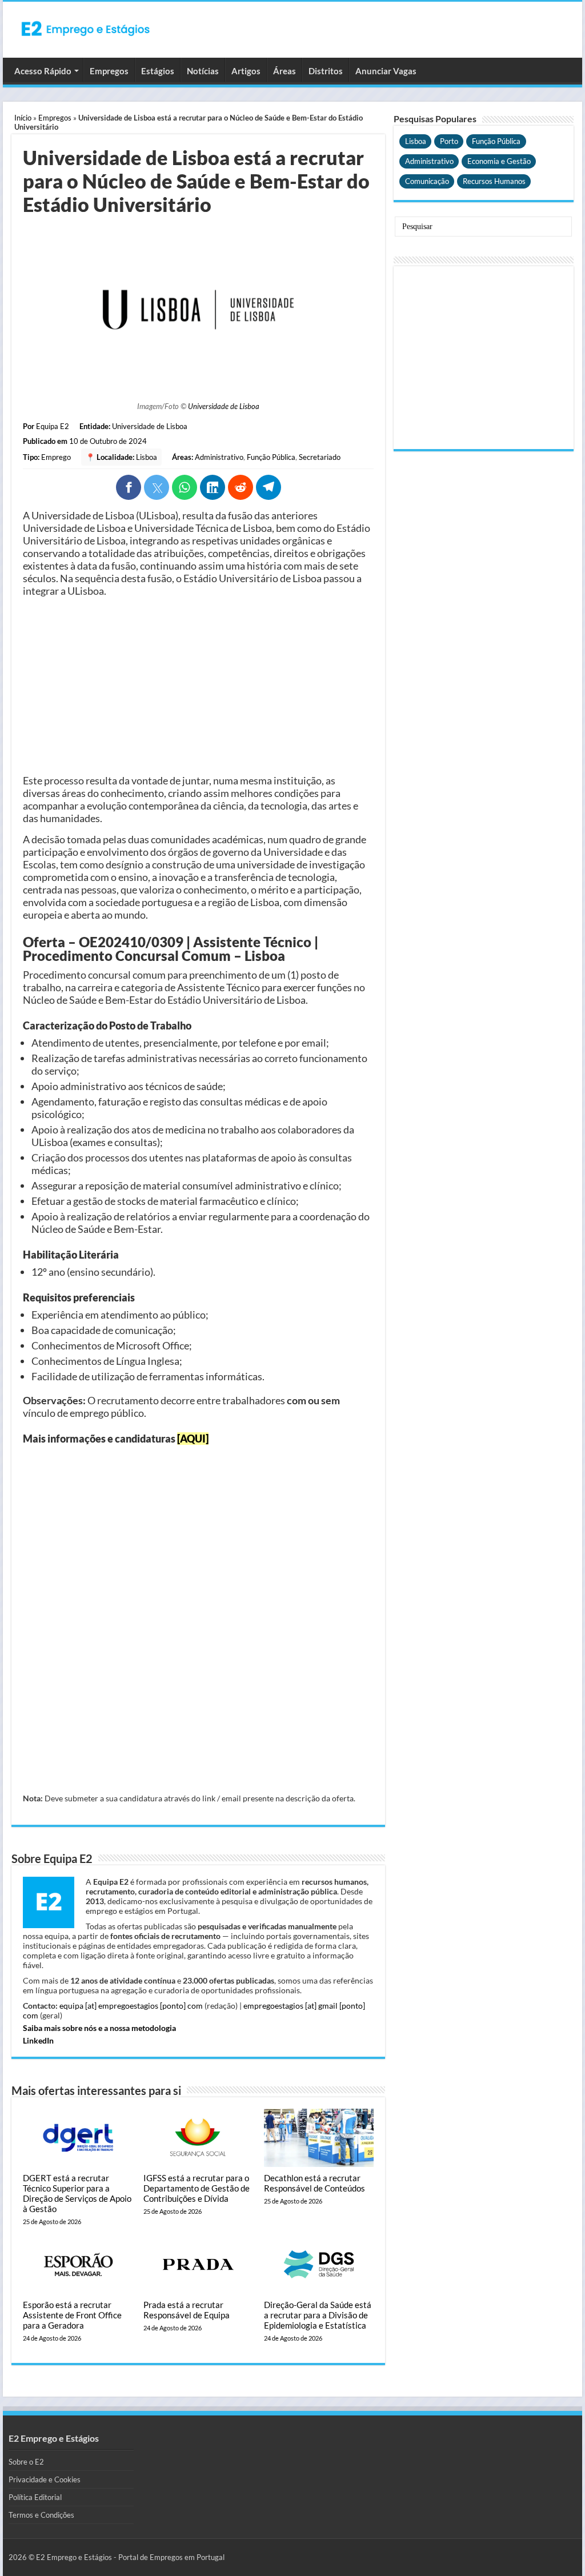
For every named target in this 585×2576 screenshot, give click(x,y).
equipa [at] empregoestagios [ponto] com (131, 2006)
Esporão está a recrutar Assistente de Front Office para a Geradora (72, 2315)
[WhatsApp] (185, 487)
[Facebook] (129, 487)
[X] (157, 487)
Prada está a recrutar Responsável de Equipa (187, 2310)
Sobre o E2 (26, 2462)
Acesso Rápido (43, 71)
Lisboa (147, 457)
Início (23, 118)
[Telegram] (269, 487)
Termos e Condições (41, 2515)
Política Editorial (35, 2497)
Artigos (246, 71)
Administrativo (219, 457)
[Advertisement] (198, 686)
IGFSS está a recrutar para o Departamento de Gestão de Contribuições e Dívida (197, 2188)
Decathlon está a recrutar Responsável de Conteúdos (314, 2183)
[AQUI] (193, 1439)
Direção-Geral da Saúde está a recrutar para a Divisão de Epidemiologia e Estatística (318, 2315)
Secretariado (320, 457)
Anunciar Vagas (386, 71)
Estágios (158, 71)
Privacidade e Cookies (45, 2479)
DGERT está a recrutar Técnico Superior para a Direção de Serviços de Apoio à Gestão (77, 2193)
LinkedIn (38, 2040)
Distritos (326, 71)
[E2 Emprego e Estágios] (86, 29)
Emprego (56, 457)
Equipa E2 (53, 426)
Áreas (285, 71)
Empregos (109, 71)
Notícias (203, 71)
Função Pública (271, 457)
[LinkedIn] (213, 487)
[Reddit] (241, 487)
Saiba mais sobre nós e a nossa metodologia (99, 2028)
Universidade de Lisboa (224, 406)
